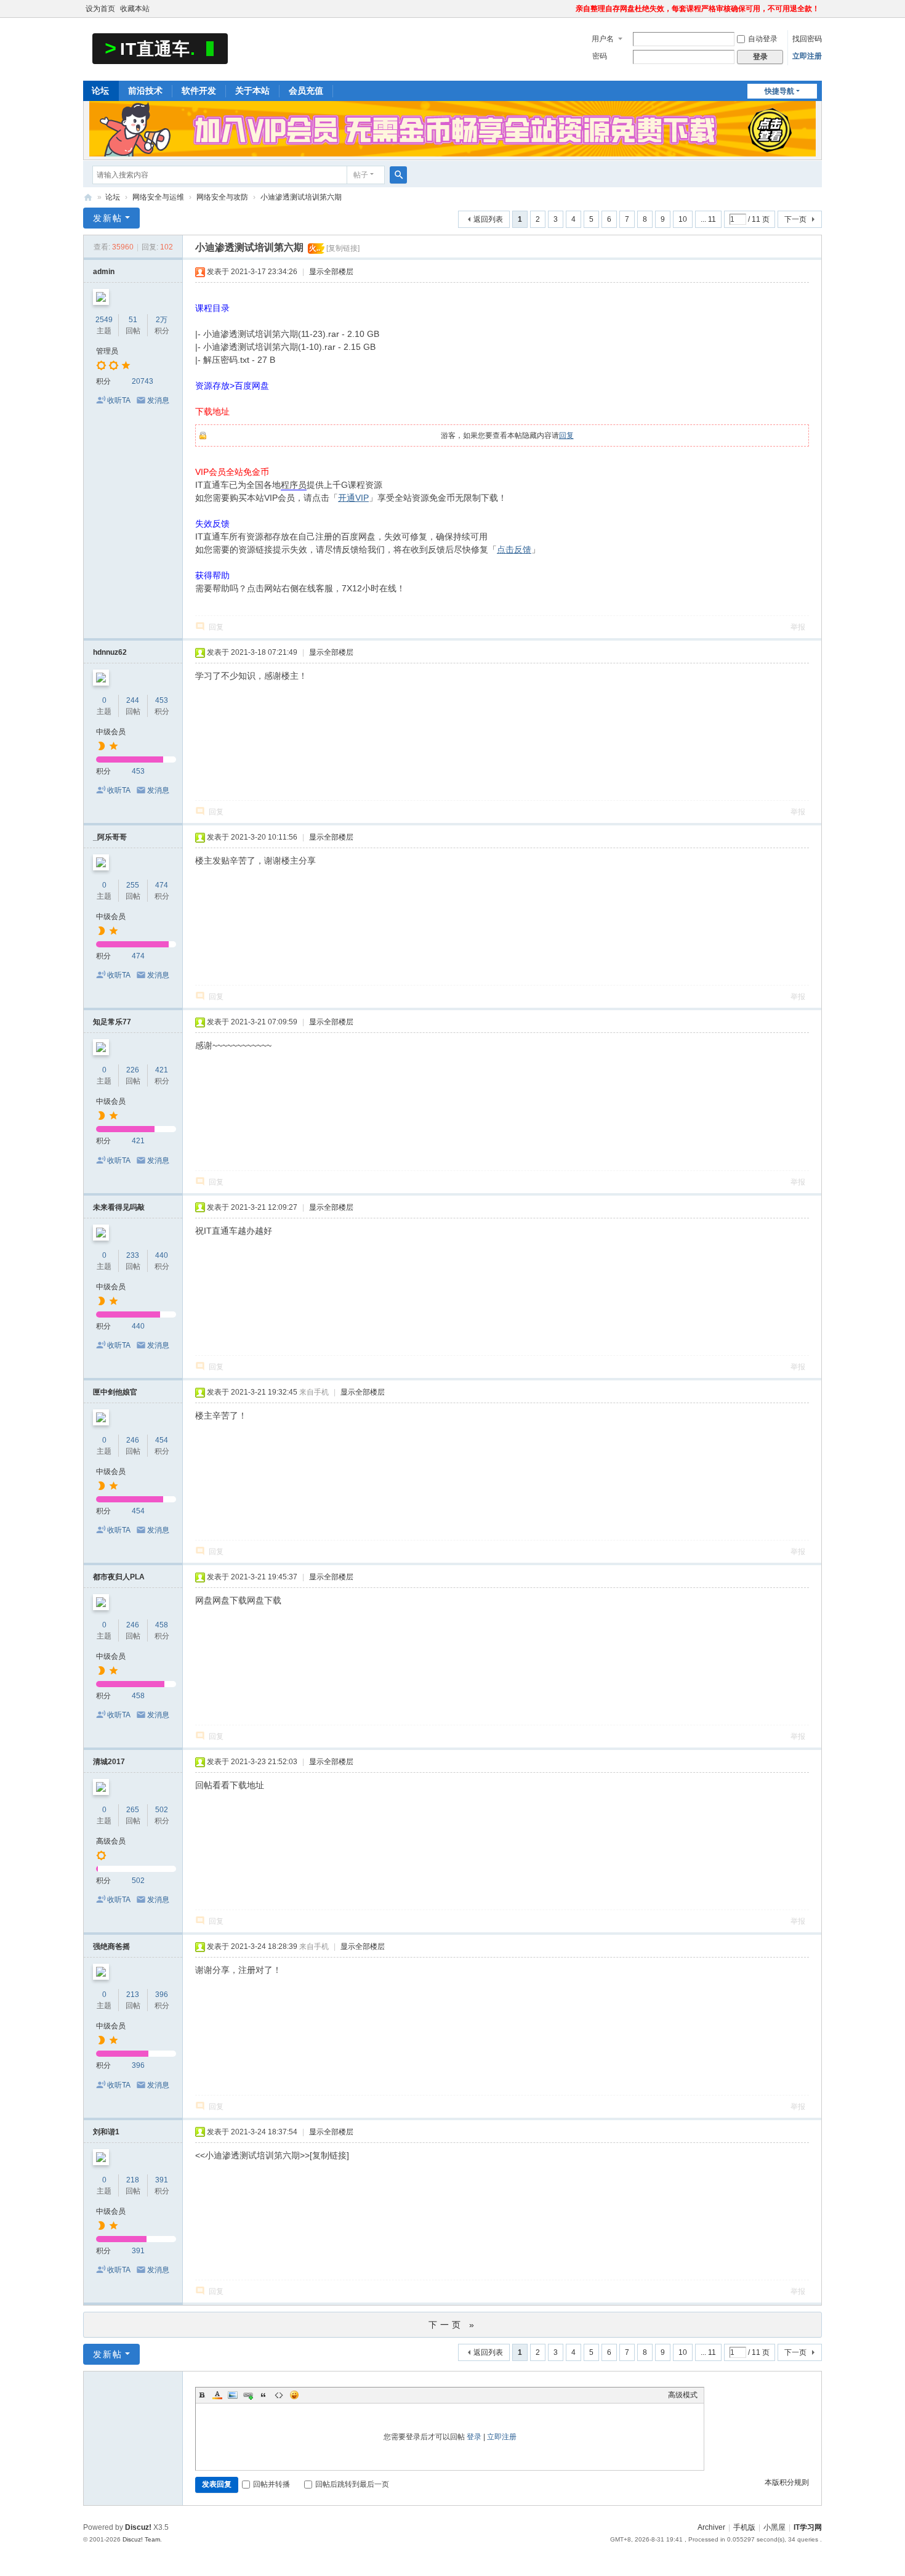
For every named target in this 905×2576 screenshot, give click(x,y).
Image (233, 2395)
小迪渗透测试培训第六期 (301, 197)
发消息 (158, 400)
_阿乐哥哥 (110, 837)
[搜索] (398, 175)
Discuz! (138, 2527)
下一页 (795, 219)
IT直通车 (88, 197)
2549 (104, 320)
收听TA (119, 400)
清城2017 (109, 1762)
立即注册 (807, 56)
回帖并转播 (271, 2484)
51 (133, 320)
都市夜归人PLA (119, 1577)
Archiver (711, 2527)
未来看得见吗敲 (119, 1207)
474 (162, 885)
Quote (263, 2395)
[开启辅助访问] (570, 9)
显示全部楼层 (331, 272)
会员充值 (306, 91)
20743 (143, 381)
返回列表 (488, 219)
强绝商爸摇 (111, 1946)
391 (162, 2180)
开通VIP (353, 498)
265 (133, 1810)
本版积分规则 (787, 2482)
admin (104, 272)
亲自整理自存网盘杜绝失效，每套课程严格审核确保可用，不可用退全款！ (698, 9)
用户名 (603, 39)
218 (133, 2180)
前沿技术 (145, 91)
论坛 (100, 91)
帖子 (361, 175)
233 (133, 1255)
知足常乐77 (112, 1022)
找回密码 (807, 39)
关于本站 (252, 91)
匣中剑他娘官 (115, 1392)
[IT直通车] (160, 48)
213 (133, 1995)
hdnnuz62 (110, 652)
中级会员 (111, 732)
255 (133, 885)
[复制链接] (343, 248)
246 (133, 1440)
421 (162, 1070)
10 (683, 219)
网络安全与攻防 (222, 197)
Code (279, 2395)
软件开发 (199, 91)
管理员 (107, 351)
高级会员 (111, 1841)
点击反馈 (514, 549)
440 (162, 1255)
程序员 (294, 485)
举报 (798, 627)
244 (133, 700)
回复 (566, 435)
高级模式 (683, 2395)
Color (217, 2395)
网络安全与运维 (158, 197)
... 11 (708, 219)
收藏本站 (135, 9)
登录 (474, 2437)
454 (162, 1440)
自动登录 (763, 39)
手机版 (744, 2527)
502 (162, 1810)
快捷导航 (779, 91)
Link (248, 2395)
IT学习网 (808, 2527)
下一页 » (453, 2325)
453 (162, 700)
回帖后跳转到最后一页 (352, 2484)
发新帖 (108, 218)
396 (162, 1995)
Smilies (294, 2395)
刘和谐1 (106, 2132)
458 (162, 1625)
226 (133, 1070)
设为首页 (100, 9)
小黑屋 (774, 2527)
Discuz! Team (141, 2539)
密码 (600, 56)
